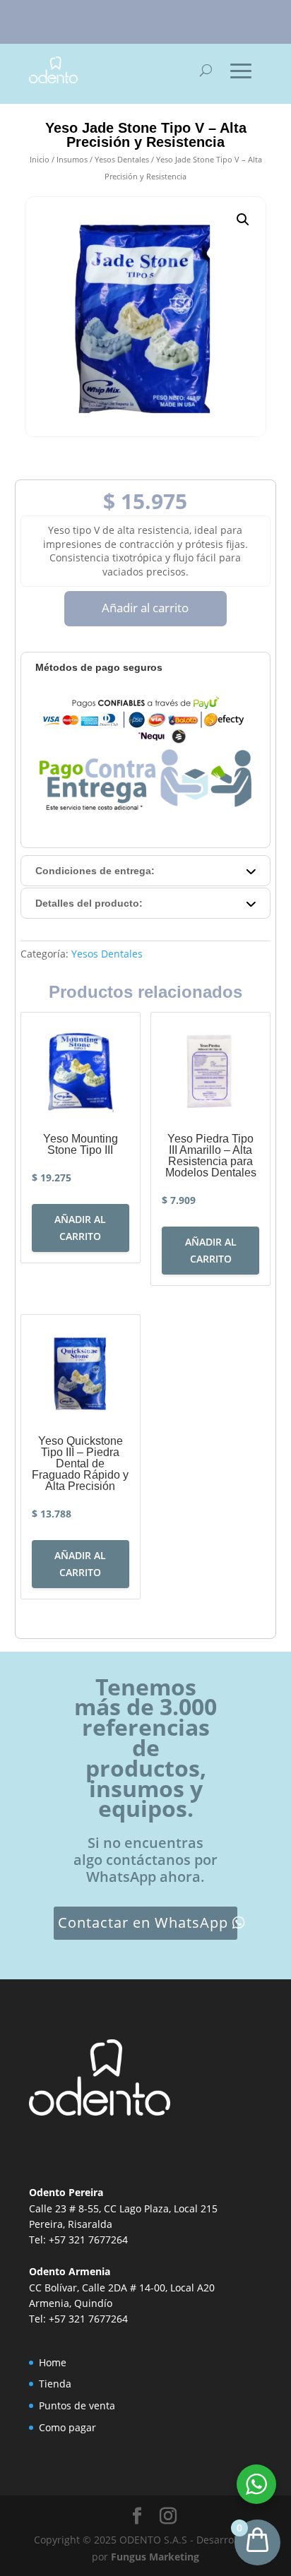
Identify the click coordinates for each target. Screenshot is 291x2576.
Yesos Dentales (122, 159)
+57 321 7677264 (88, 2240)
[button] (243, 220)
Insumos (72, 159)
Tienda (55, 2384)
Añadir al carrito (145, 608)
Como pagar (67, 2427)
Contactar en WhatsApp (143, 1922)
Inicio (40, 159)
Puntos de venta (77, 2405)
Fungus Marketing (155, 2557)
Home (53, 2362)
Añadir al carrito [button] (80, 1228)
